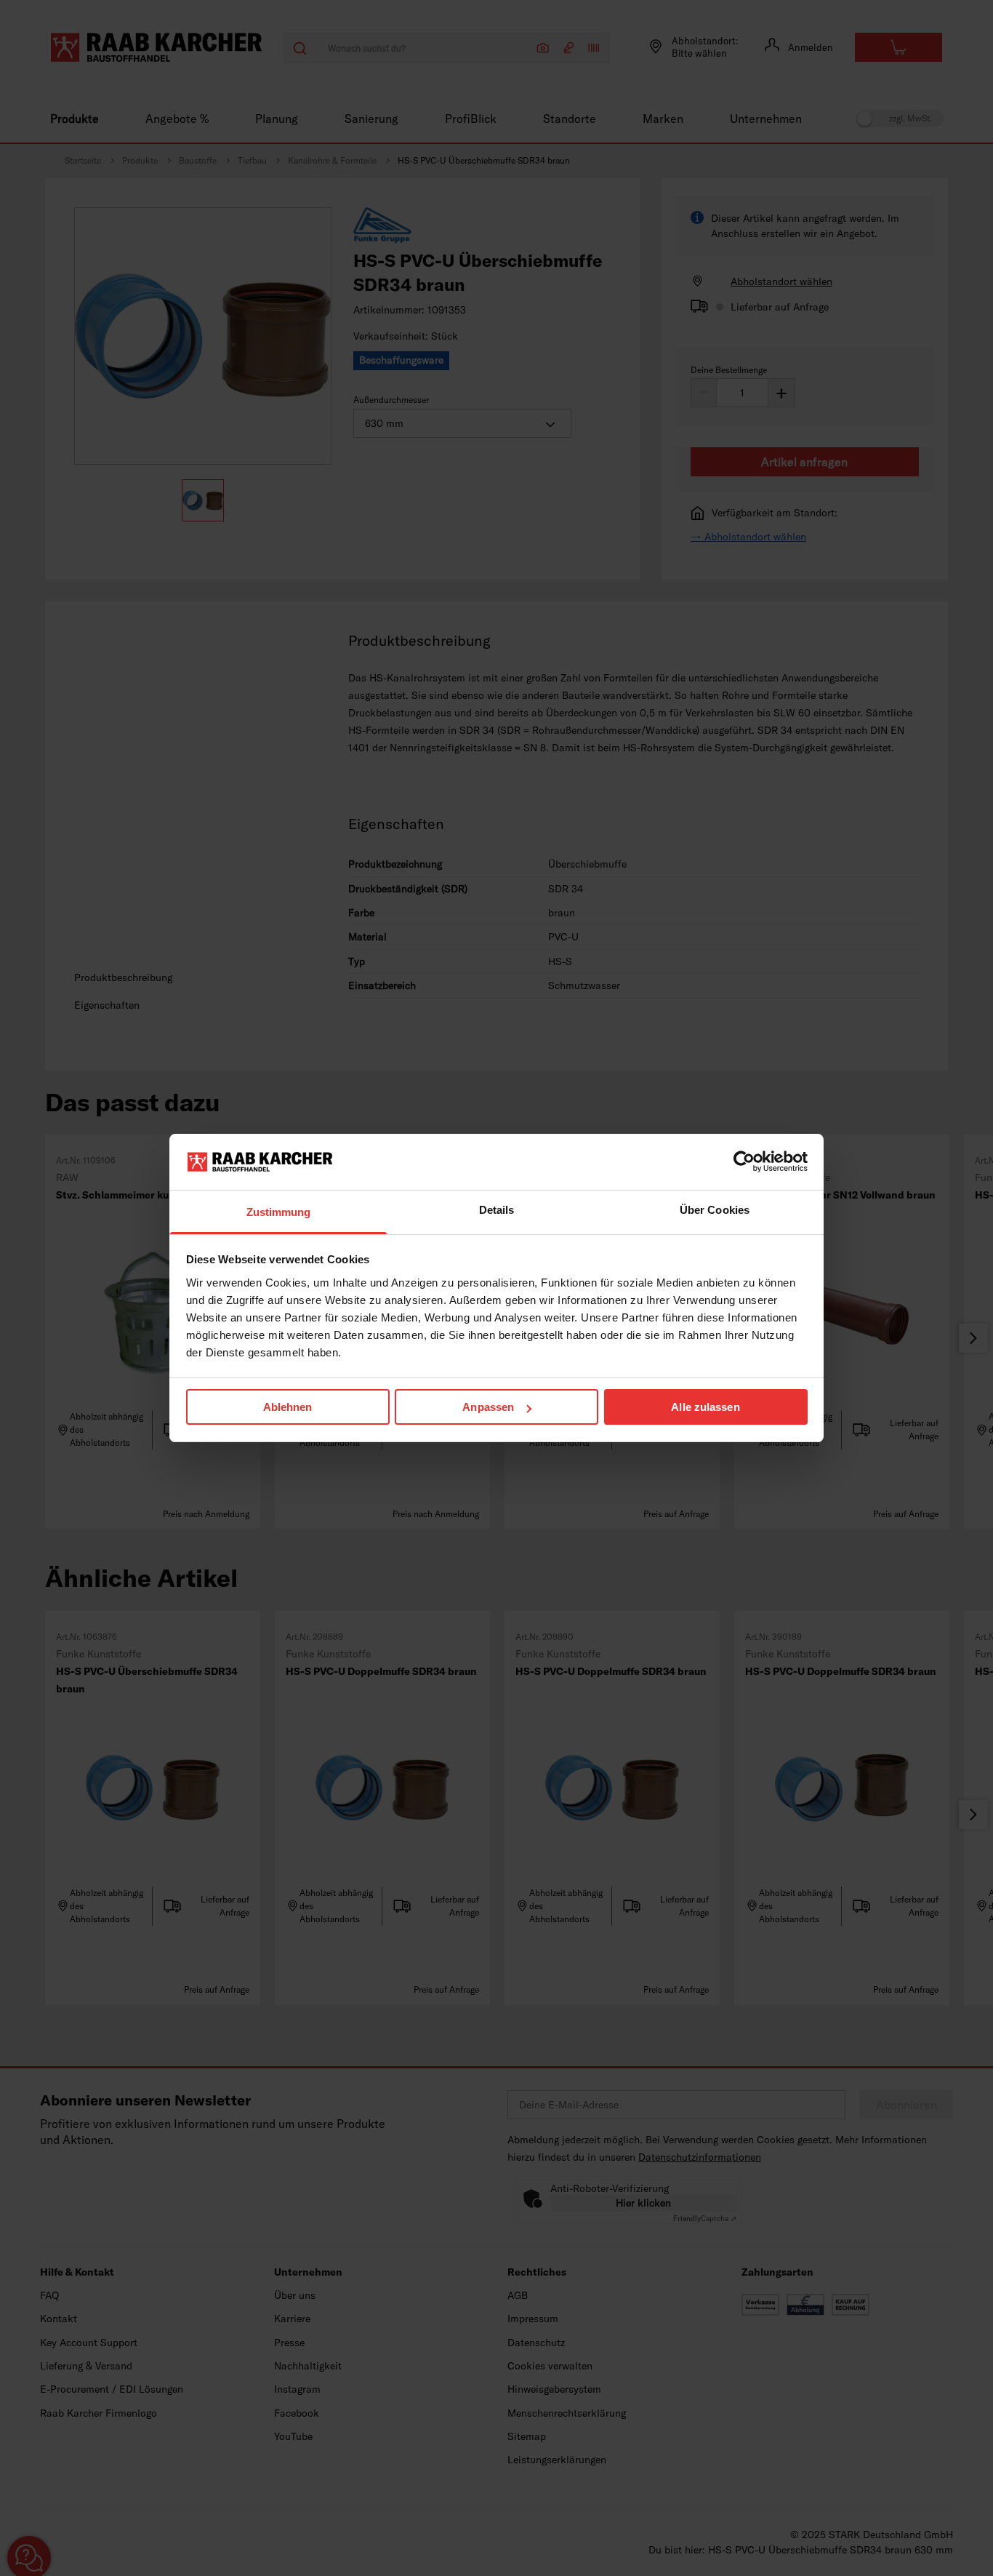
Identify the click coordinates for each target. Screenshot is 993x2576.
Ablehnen (288, 1407)
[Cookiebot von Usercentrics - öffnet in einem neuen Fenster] (744, 1161)
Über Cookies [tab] (715, 1210)
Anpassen (488, 1407)
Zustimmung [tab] (279, 1212)
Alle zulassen (705, 1407)
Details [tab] (497, 1210)
